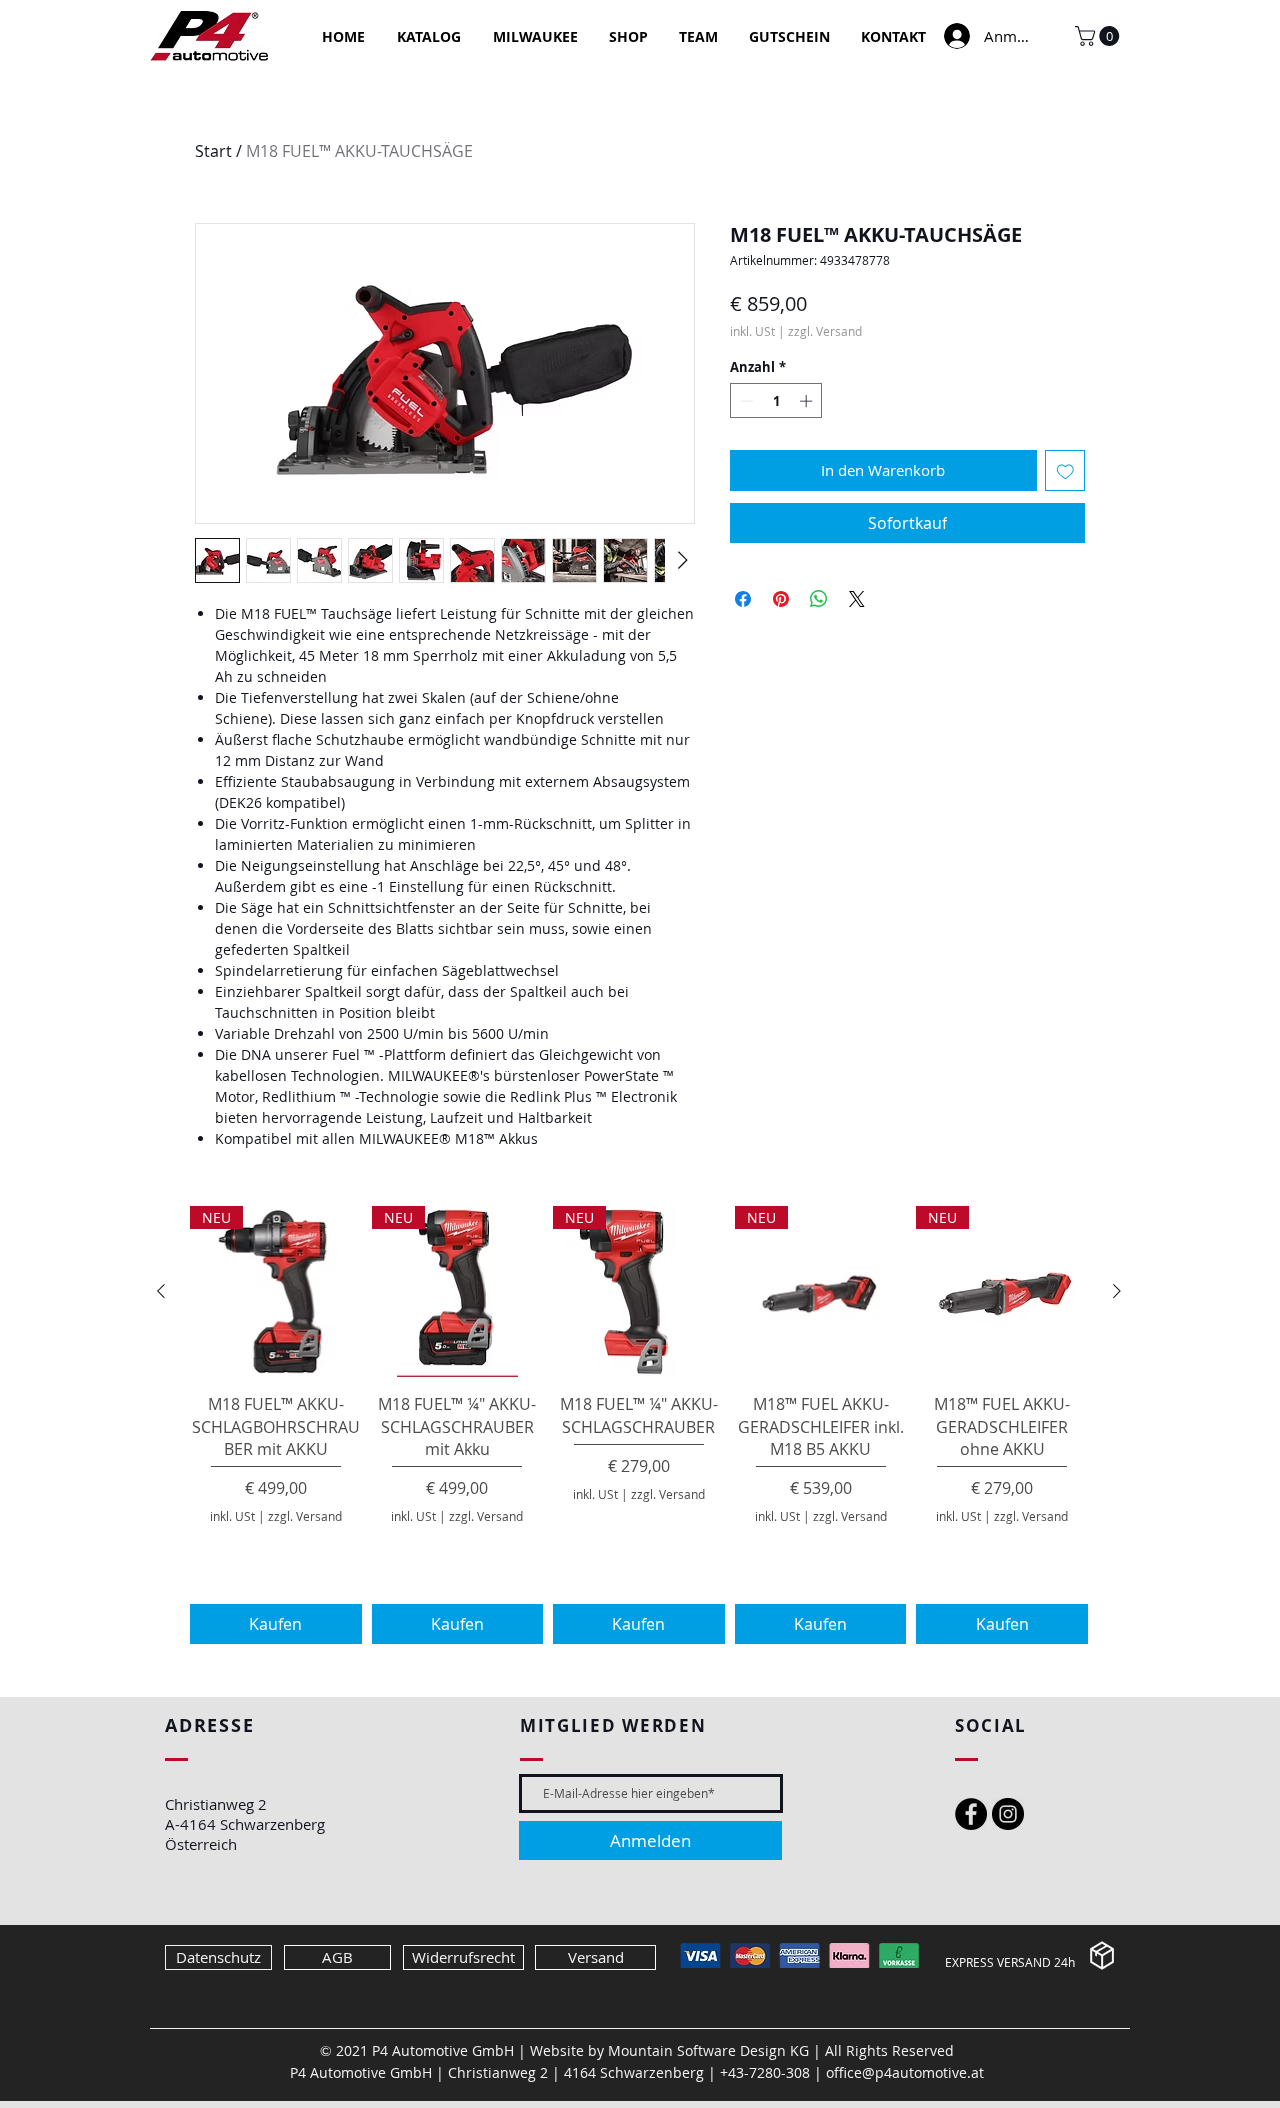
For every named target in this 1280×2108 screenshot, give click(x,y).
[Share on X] (857, 599)
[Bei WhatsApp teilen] (819, 599)
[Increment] (808, 401)
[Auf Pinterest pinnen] (781, 599)
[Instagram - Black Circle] (1008, 1814)
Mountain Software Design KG (708, 2050)
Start (213, 151)
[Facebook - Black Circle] (971, 1814)
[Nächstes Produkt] (1117, 1291)
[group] (639, 1425)
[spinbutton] (776, 401)
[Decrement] (745, 401)
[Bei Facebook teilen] (743, 599)
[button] (1099, 36)
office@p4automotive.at (905, 2072)
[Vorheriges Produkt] (161, 1291)
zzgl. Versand (825, 331)
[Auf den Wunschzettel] (1065, 470)
